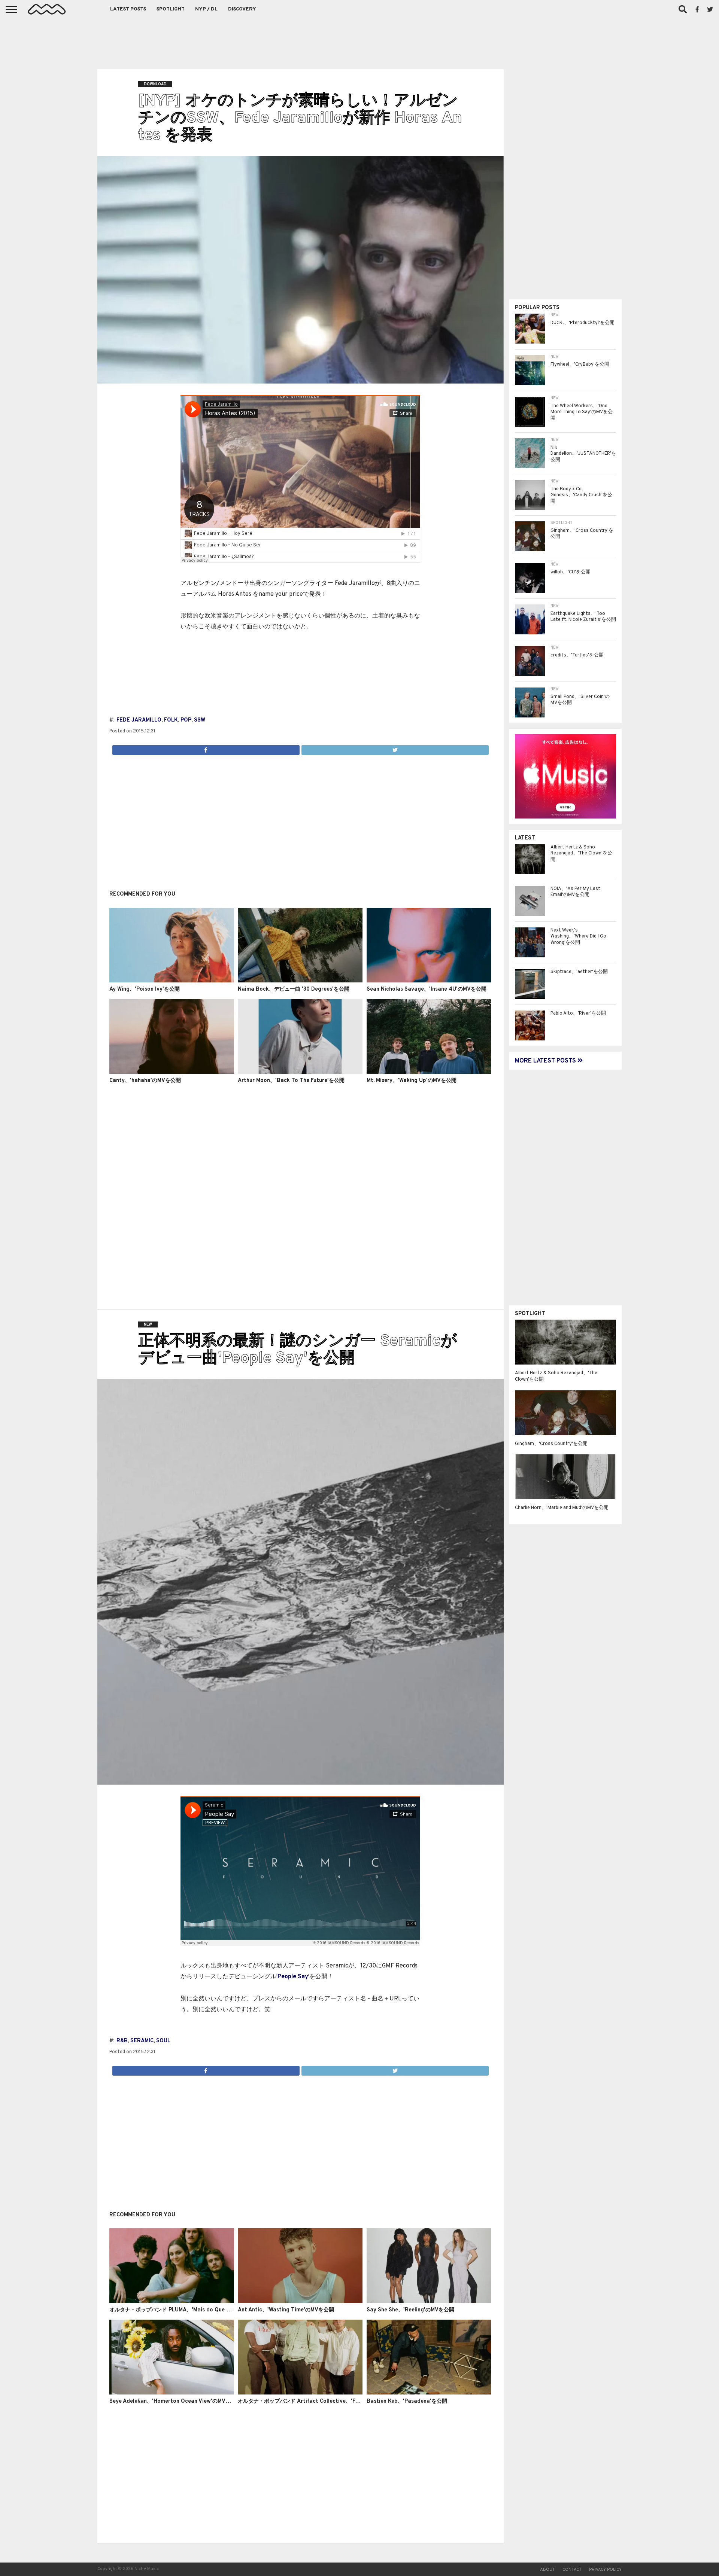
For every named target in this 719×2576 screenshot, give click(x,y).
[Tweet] (395, 748)
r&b (122, 2041)
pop (186, 720)
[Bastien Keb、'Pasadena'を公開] (429, 2393)
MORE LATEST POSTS (546, 1061)
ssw (200, 720)
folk (171, 720)
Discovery (242, 9)
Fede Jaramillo (139, 720)
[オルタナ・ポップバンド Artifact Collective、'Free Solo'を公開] (300, 2393)
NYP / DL (206, 9)
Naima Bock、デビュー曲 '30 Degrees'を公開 (294, 989)
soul (163, 2041)
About (547, 2570)
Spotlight (171, 9)
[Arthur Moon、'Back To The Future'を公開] (300, 1072)
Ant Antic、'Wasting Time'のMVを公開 (286, 2310)
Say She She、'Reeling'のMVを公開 (410, 2310)
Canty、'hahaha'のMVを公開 (145, 1081)
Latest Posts (128, 9)
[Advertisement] (359, 41)
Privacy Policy (605, 2570)
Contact (572, 2570)
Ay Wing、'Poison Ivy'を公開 (145, 989)
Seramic (142, 2041)
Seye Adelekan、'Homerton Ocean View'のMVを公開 (175, 2401)
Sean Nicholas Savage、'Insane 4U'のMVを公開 (427, 989)
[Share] (206, 748)
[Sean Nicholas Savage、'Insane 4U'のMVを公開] (429, 981)
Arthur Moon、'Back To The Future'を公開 (291, 1081)
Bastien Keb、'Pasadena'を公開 (407, 2401)
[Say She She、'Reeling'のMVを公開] (429, 2302)
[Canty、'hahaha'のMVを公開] (172, 1072)
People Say (293, 1977)
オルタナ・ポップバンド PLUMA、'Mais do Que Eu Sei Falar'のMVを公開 (198, 2310)
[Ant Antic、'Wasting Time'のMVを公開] (300, 2302)
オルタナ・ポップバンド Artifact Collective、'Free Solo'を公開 (316, 2401)
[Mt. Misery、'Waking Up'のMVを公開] (429, 1072)
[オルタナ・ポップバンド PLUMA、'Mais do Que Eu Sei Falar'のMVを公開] (172, 2302)
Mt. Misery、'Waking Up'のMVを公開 (412, 1081)
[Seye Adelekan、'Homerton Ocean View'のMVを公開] (172, 2393)
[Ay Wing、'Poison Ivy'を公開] (172, 981)
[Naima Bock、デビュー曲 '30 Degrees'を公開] (300, 981)
